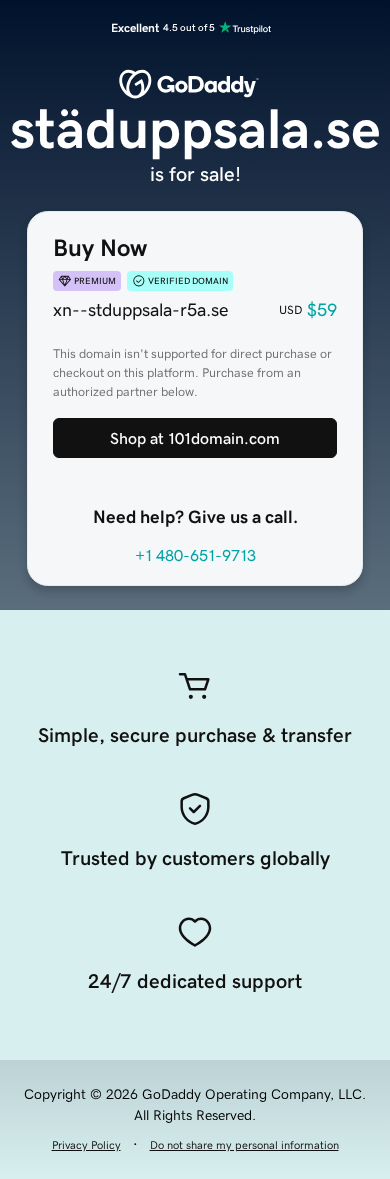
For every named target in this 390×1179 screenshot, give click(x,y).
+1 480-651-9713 (195, 555)
